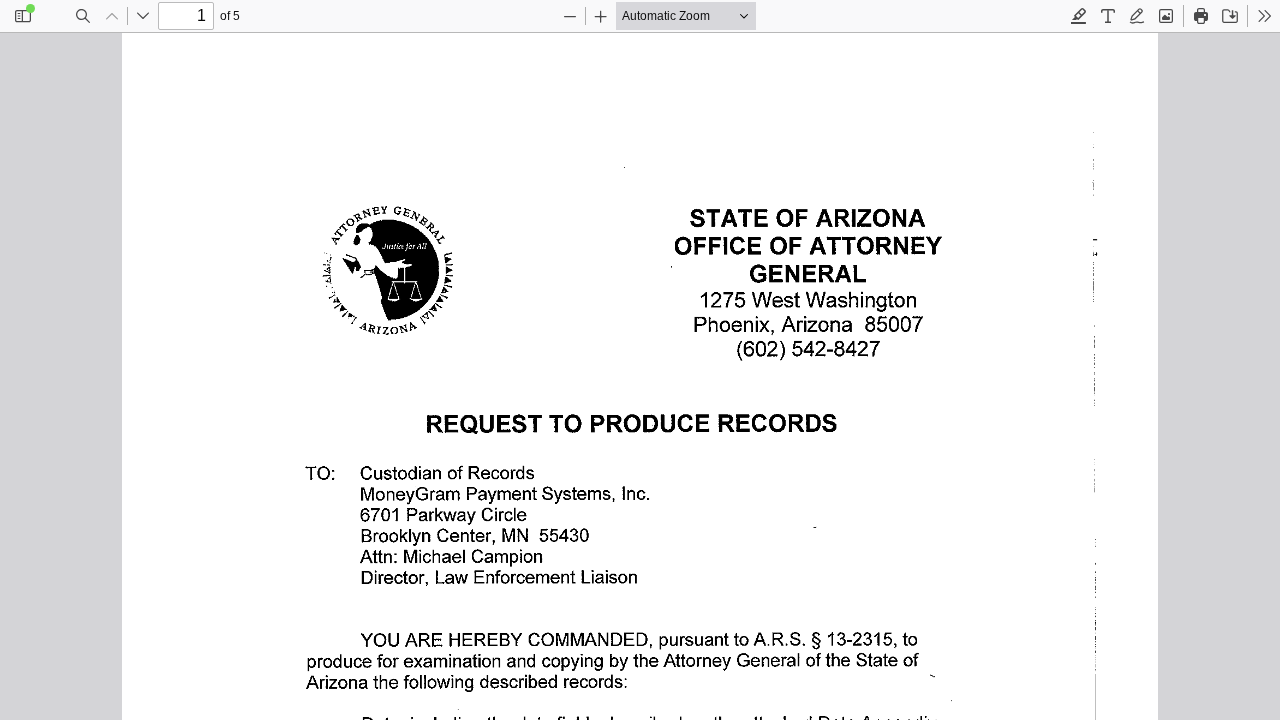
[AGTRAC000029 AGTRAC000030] (640, 376)
